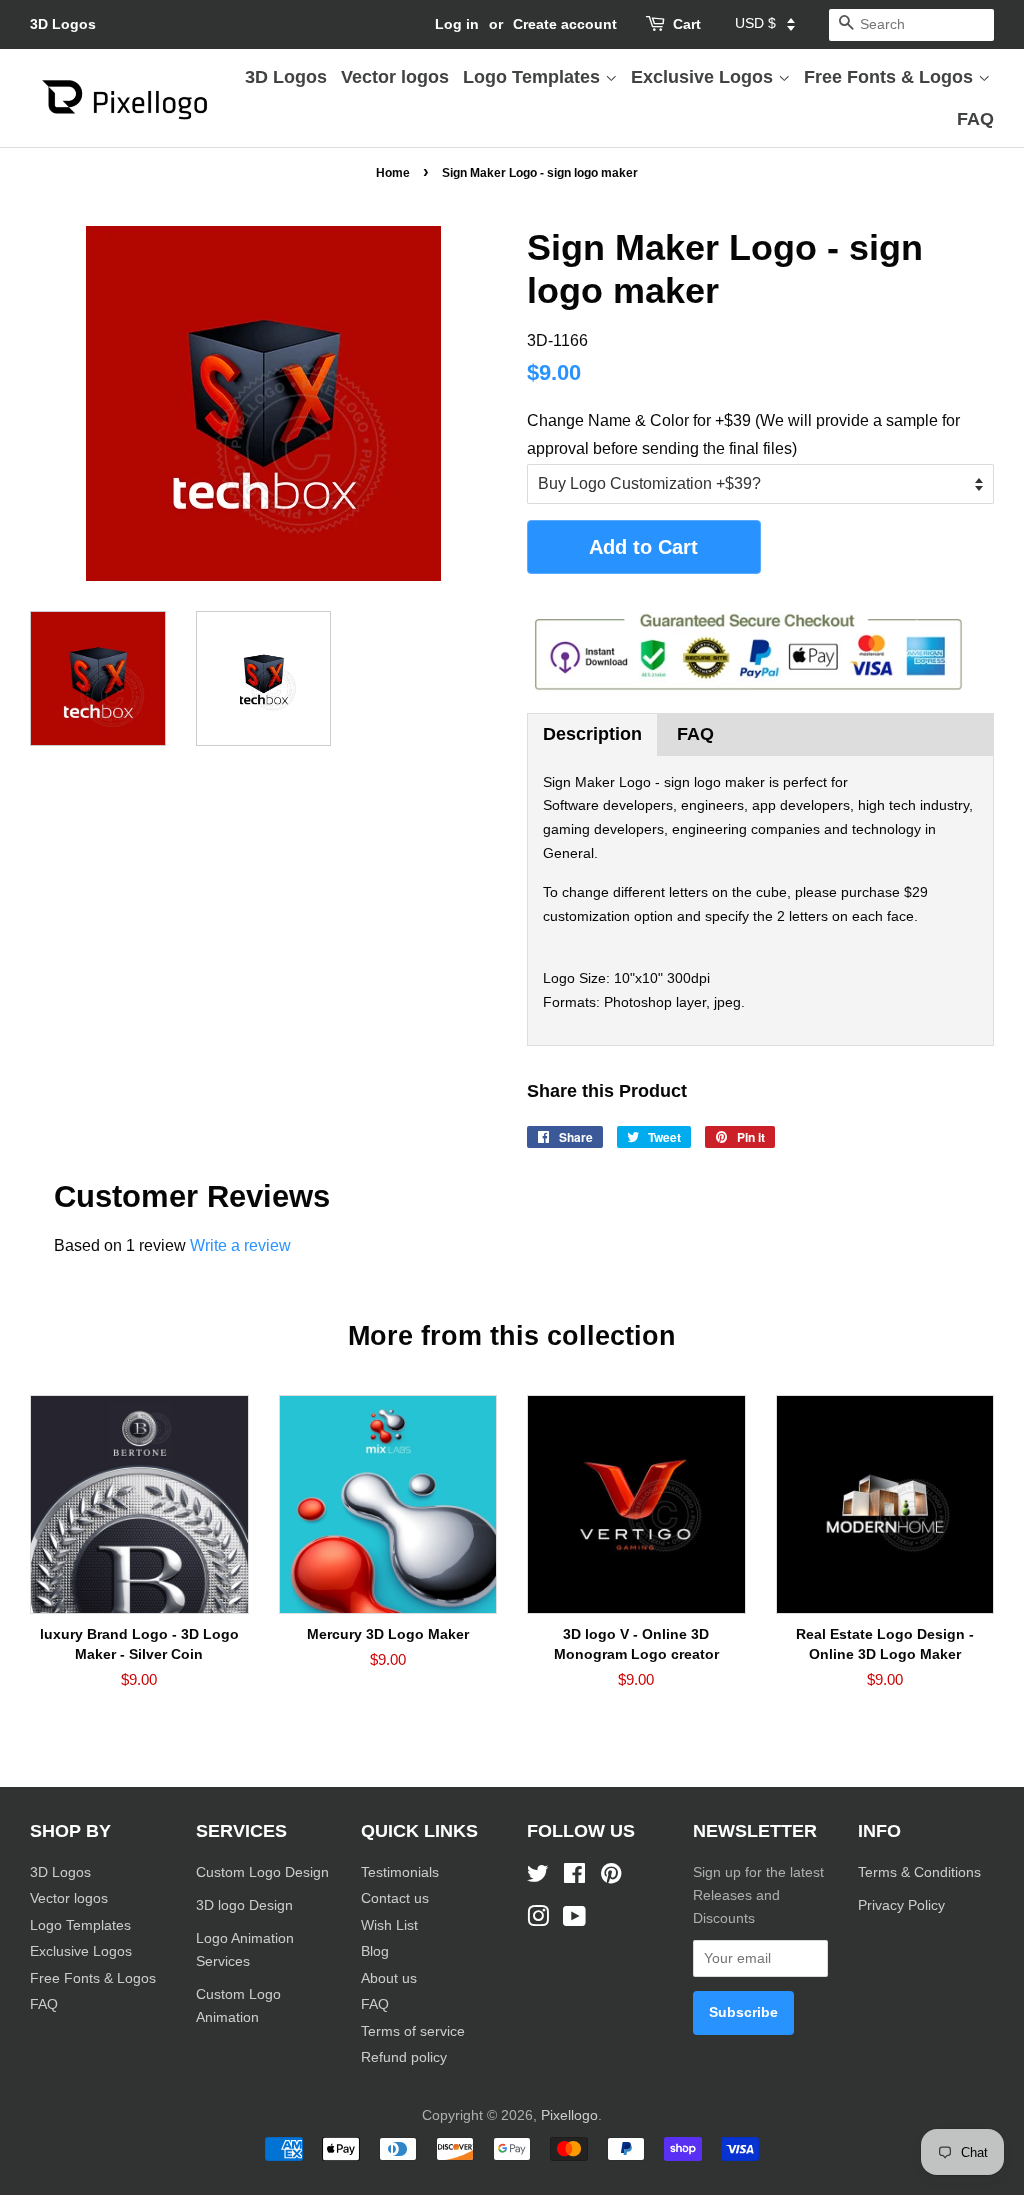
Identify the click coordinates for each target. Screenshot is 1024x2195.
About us (389, 1978)
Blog (375, 1951)
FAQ (975, 119)
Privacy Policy (903, 1905)
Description (592, 734)
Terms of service (413, 2031)
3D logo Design (244, 1905)
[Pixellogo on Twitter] (538, 1877)
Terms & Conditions (919, 1872)
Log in (457, 24)
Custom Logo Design (262, 1872)
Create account (565, 24)
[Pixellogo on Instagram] (538, 1920)
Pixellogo (569, 2115)
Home (393, 173)
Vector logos (395, 77)
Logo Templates (534, 77)
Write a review (240, 1245)
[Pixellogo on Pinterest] (611, 1877)
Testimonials (400, 1872)
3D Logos (63, 24)
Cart (687, 24)
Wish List (389, 1925)
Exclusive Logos (704, 77)
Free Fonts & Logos (891, 77)
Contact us (395, 1898)
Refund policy (404, 2057)
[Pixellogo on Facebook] (574, 1877)
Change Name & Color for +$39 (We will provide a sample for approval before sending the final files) (743, 434)
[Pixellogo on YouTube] (574, 1920)
